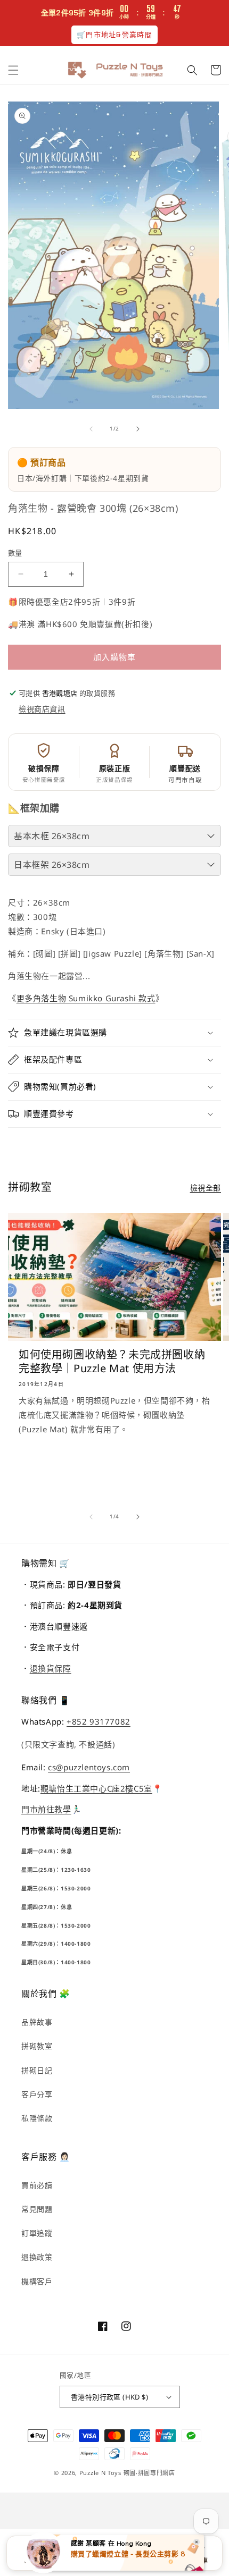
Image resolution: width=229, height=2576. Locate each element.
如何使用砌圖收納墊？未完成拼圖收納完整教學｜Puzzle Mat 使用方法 (112, 1362)
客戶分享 (37, 2094)
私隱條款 (37, 2118)
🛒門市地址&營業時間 (114, 35)
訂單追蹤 (37, 2233)
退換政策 (37, 2257)
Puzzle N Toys (100, 2473)
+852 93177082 (99, 1721)
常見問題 (37, 2209)
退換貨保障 (51, 1668)
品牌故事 (37, 2022)
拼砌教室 (37, 2046)
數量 (15, 553)
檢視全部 (206, 1188)
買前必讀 (37, 2185)
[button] (13, 70)
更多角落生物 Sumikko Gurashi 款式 (86, 998)
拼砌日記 (37, 2070)
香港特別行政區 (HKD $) (109, 2397)
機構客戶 (37, 2281)
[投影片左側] (91, 429)
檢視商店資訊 (42, 709)
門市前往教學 (46, 1809)
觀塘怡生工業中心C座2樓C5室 (96, 1788)
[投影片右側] (138, 429)
